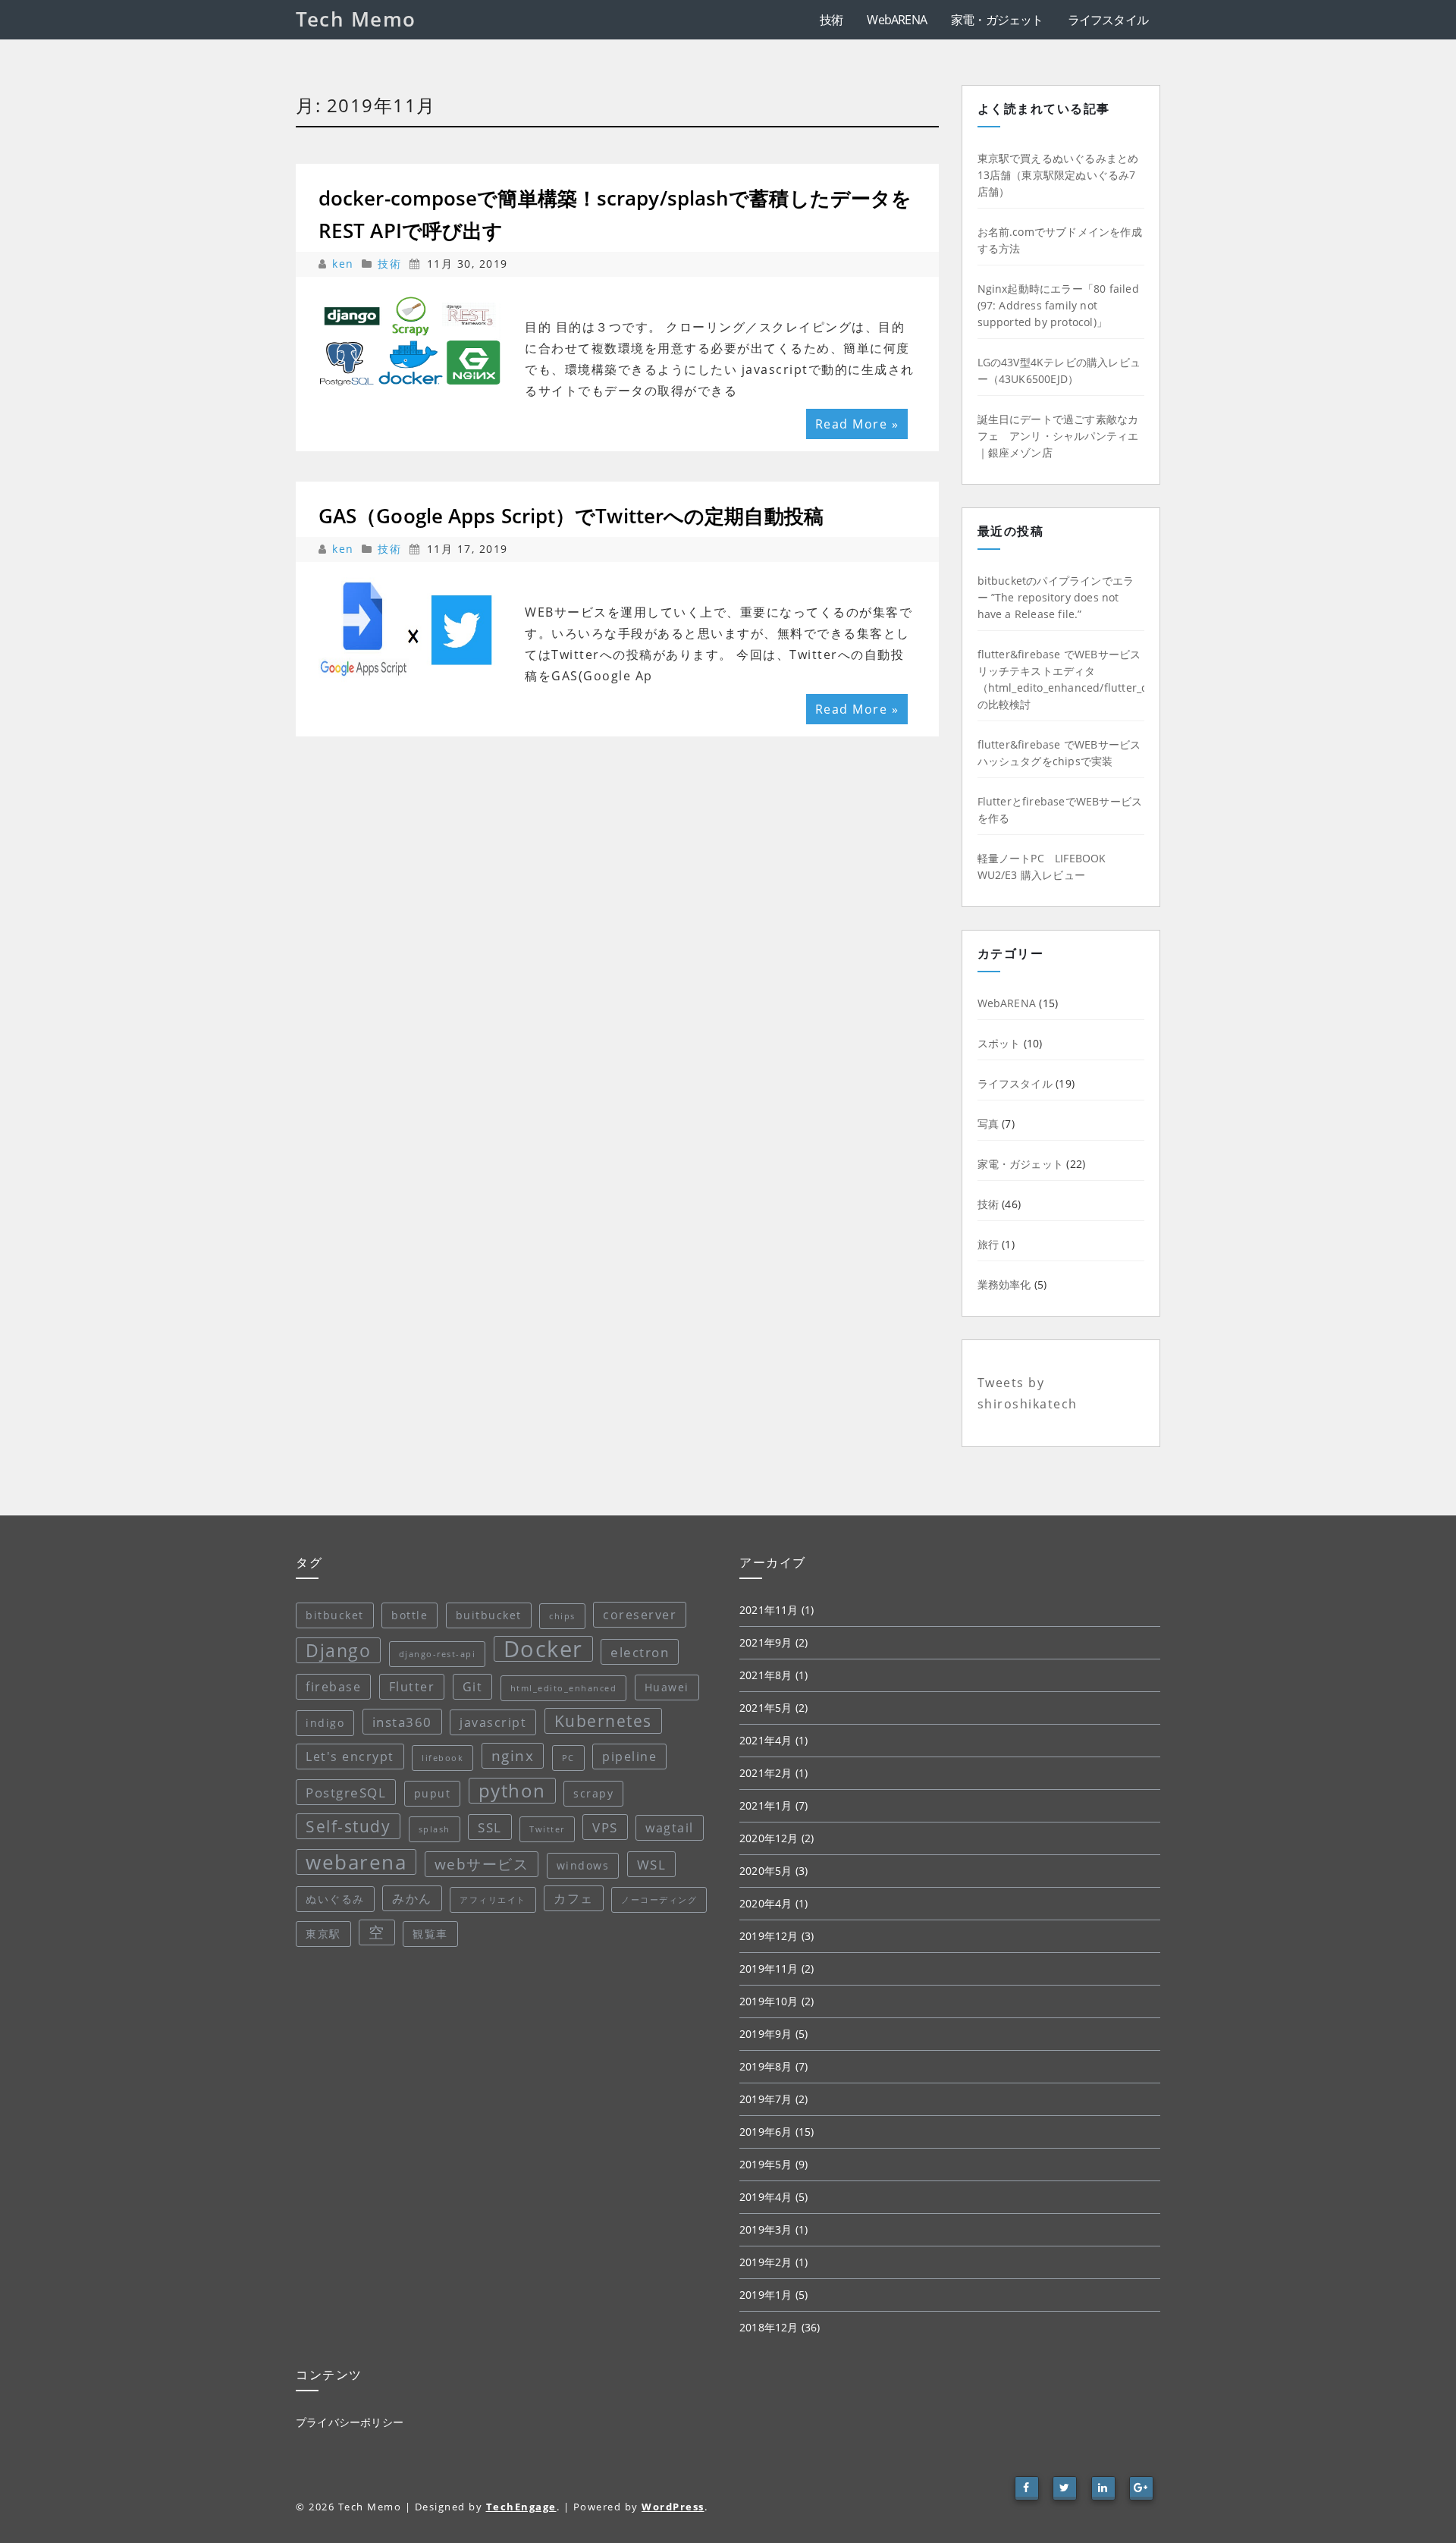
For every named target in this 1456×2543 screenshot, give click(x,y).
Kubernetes (603, 1721)
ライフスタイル (1108, 20)
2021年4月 (766, 1740)
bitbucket (335, 1615)
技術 (831, 20)
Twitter (547, 1829)
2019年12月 (769, 1936)
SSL (490, 1827)
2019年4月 (766, 2197)
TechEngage (521, 2507)
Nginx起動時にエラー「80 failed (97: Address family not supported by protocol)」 (1058, 305)
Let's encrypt (350, 1757)
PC (568, 1758)
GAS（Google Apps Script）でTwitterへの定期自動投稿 (571, 516)
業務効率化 (1004, 1284)
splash (435, 1829)
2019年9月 (766, 2034)
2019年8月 (766, 2066)
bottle (409, 1615)
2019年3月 (766, 2229)
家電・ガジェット (997, 20)
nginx (513, 1756)
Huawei (667, 1687)
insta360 (402, 1722)
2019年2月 (766, 2262)
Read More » (857, 424)
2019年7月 (766, 2099)
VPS (605, 1827)
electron (640, 1652)
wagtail (670, 1828)
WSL (652, 1864)
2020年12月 (769, 1838)
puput (433, 1793)
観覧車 (430, 1934)
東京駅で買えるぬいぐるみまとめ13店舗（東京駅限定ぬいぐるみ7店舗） (1058, 175)
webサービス (482, 1864)
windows (583, 1865)
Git (473, 1687)
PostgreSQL (346, 1792)
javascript (493, 1722)
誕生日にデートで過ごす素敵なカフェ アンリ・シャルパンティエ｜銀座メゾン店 (1058, 436)
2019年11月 (769, 1968)
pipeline (629, 1757)
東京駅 (323, 1934)
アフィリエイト (493, 1900)
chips (562, 1616)
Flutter (412, 1687)
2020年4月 (766, 1903)
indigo (325, 1723)
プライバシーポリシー (350, 2422)
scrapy (593, 1793)
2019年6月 (766, 2132)
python (512, 1790)
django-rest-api (438, 1654)
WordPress (673, 2507)
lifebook (442, 1758)
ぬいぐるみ (335, 1899)
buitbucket (489, 1615)
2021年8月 (766, 1675)
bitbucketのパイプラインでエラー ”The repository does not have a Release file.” (1056, 597)
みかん (412, 1898)
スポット (999, 1043)
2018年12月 (769, 2327)
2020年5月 (766, 1871)
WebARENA (897, 20)
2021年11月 (769, 1610)
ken (345, 264)
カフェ (574, 1898)
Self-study (348, 1826)
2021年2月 (766, 1773)
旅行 (988, 1244)
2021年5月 (766, 1708)
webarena (356, 1862)
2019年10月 (769, 2001)
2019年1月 (766, 2295)
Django (338, 1650)
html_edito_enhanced (564, 1688)
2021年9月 (766, 1642)
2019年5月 (766, 2164)
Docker (543, 1649)
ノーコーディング (659, 1900)
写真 (988, 1124)
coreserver (640, 1615)
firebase (333, 1687)
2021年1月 (766, 1805)
